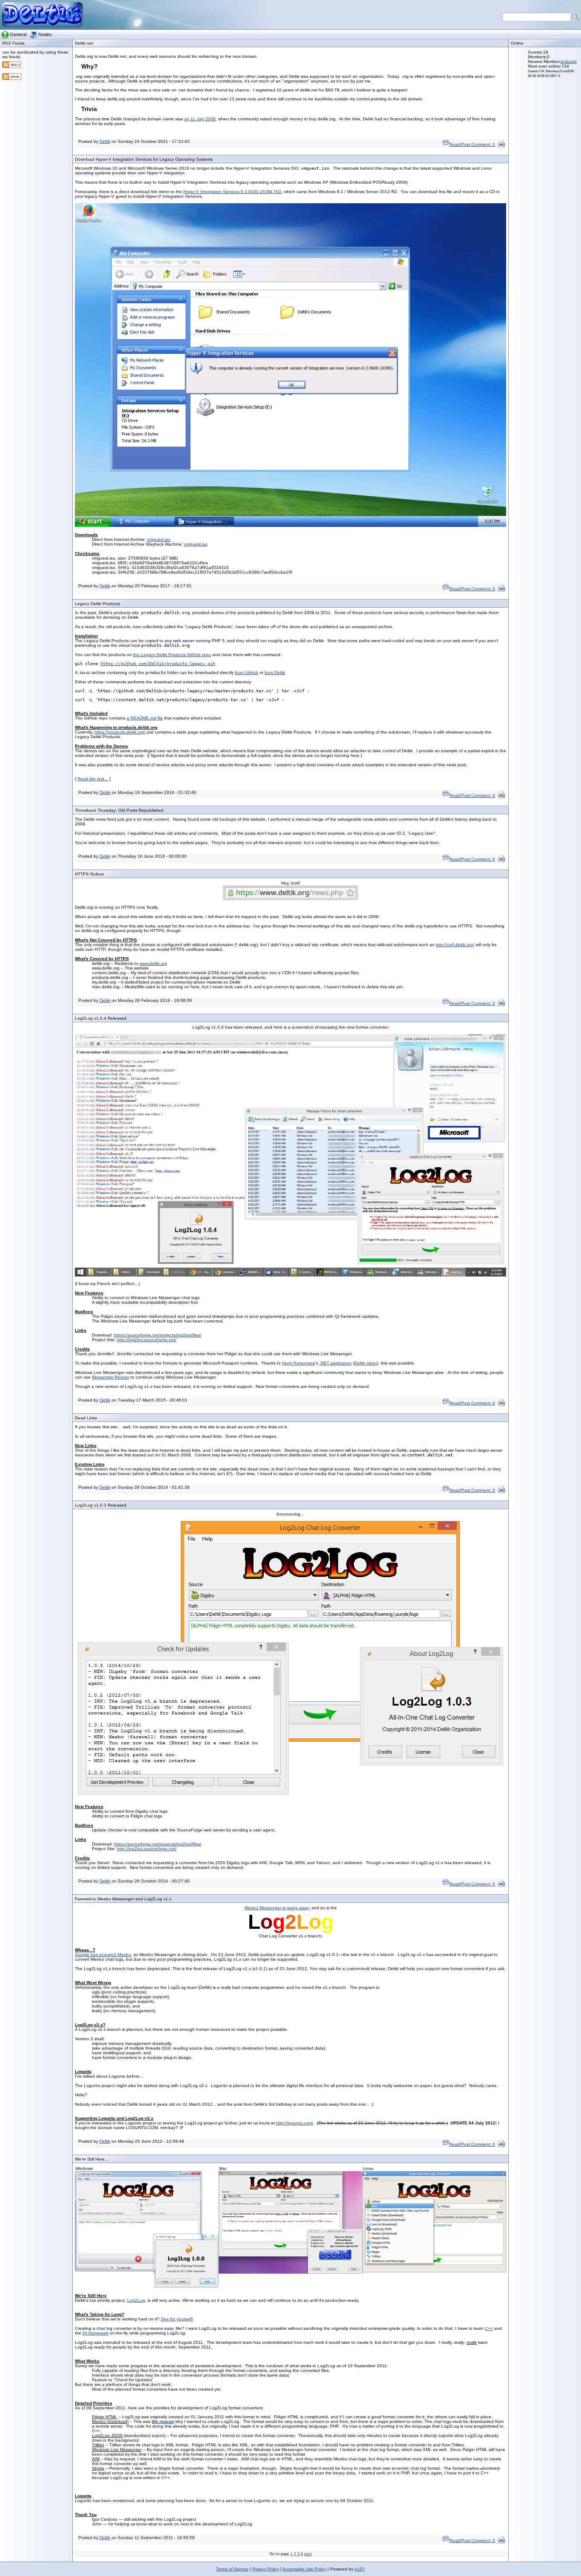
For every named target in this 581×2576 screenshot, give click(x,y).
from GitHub (246, 672)
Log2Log (136, 2300)
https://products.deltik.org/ (120, 732)
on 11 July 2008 (200, 119)
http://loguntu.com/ (295, 2123)
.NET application (336, 1363)
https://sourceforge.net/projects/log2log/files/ (158, 1335)
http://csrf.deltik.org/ (455, 945)
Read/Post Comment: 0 (472, 144)
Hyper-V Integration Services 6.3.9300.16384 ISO (232, 192)
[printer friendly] (501, 146)
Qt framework (95, 2333)
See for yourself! (177, 2319)
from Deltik (275, 672)
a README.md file (145, 718)
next (308, 2554)
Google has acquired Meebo (103, 1955)
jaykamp (569, 61)
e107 (360, 2569)
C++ (489, 2328)
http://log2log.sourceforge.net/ (147, 1340)
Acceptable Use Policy (304, 2569)
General (18, 34)
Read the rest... (93, 779)
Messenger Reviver (111, 1377)
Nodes (45, 34)
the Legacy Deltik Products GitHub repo (172, 655)
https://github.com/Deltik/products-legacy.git (158, 664)
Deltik (105, 141)
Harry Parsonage (299, 1363)
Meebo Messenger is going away (277, 1908)
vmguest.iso (159, 539)
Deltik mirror (366, 1363)
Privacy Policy (266, 2569)
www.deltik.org (153, 963)
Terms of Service (232, 2569)
